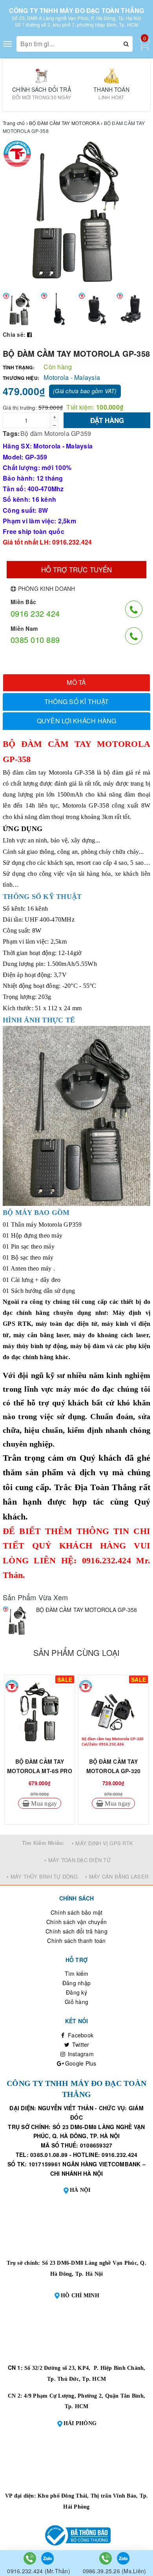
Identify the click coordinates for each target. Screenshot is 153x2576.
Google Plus (80, 2063)
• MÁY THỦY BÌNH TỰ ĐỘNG (42, 1876)
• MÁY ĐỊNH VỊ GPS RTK (102, 1843)
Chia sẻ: (14, 334)
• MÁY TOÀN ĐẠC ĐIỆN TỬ (77, 1860)
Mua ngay (43, 1803)
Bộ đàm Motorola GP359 (56, 433)
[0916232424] (31, 2558)
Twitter (80, 2044)
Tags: (11, 433)
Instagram (80, 2054)
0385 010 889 (35, 640)
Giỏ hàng (76, 2002)
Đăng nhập (76, 1983)
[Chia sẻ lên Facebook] (29, 334)
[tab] (76, 683)
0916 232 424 (35, 613)
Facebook (80, 2035)
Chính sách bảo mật (77, 1912)
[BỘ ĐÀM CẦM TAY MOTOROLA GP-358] (17, 1621)
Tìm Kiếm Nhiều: (43, 1843)
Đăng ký (76, 1992)
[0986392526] (106, 2558)
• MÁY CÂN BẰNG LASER (117, 1876)
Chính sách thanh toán (76, 1941)
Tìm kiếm (77, 1973)
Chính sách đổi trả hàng (76, 1931)
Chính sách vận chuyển (76, 1922)
